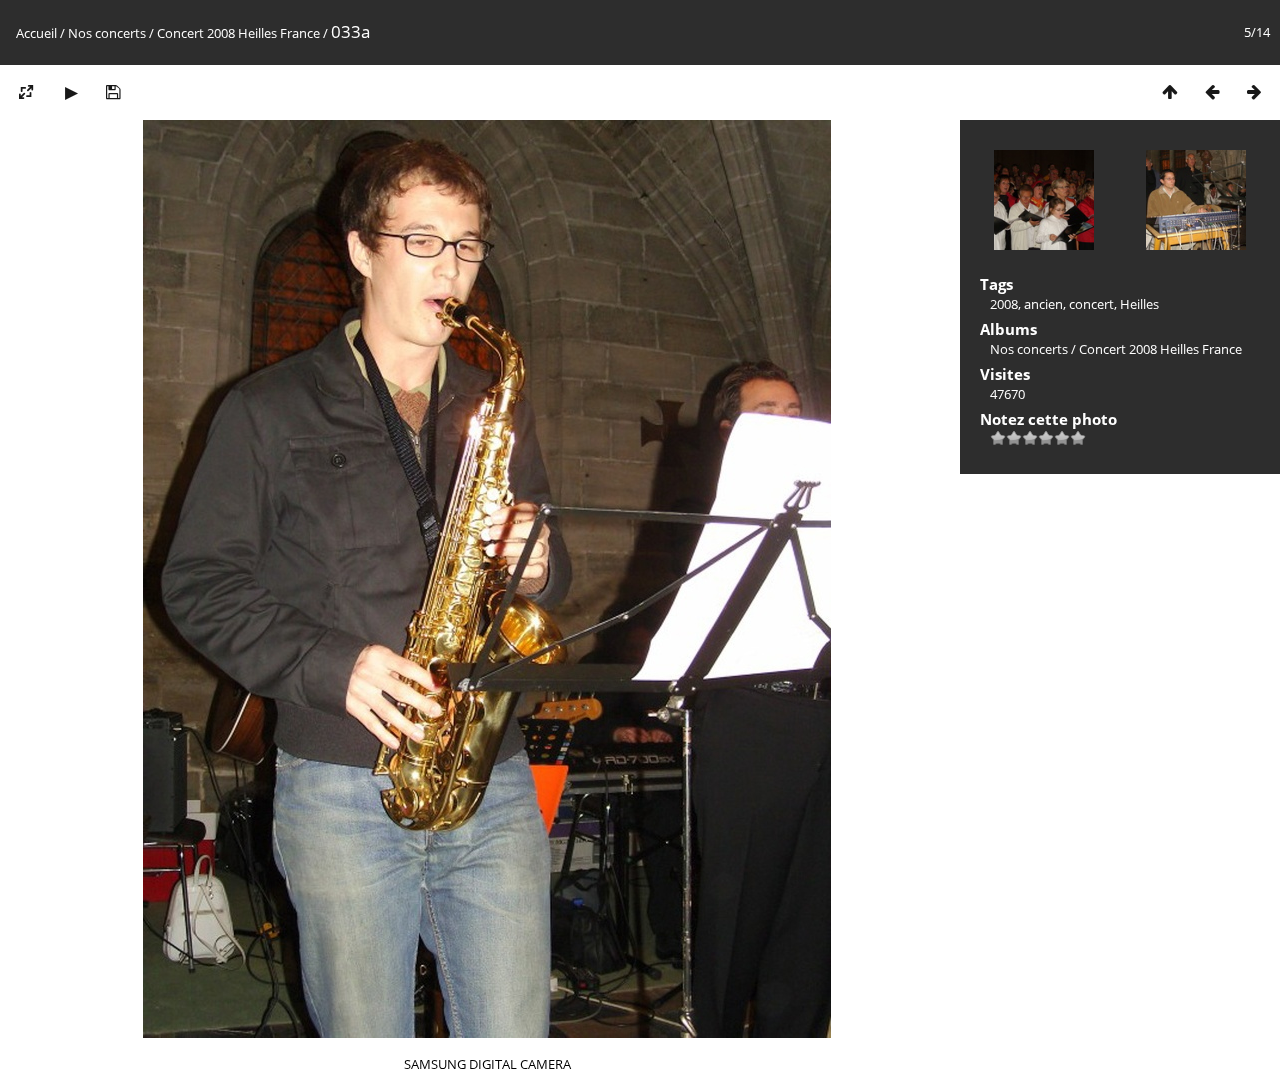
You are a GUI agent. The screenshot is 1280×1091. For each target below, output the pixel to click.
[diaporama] (71, 91)
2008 (1004, 304)
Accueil (36, 33)
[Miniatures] (1170, 91)
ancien (1043, 304)
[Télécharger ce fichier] (113, 91)
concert (1091, 304)
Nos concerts (107, 33)
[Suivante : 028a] (1254, 91)
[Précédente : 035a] (1212, 91)
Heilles (1139, 304)
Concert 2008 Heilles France (238, 33)
